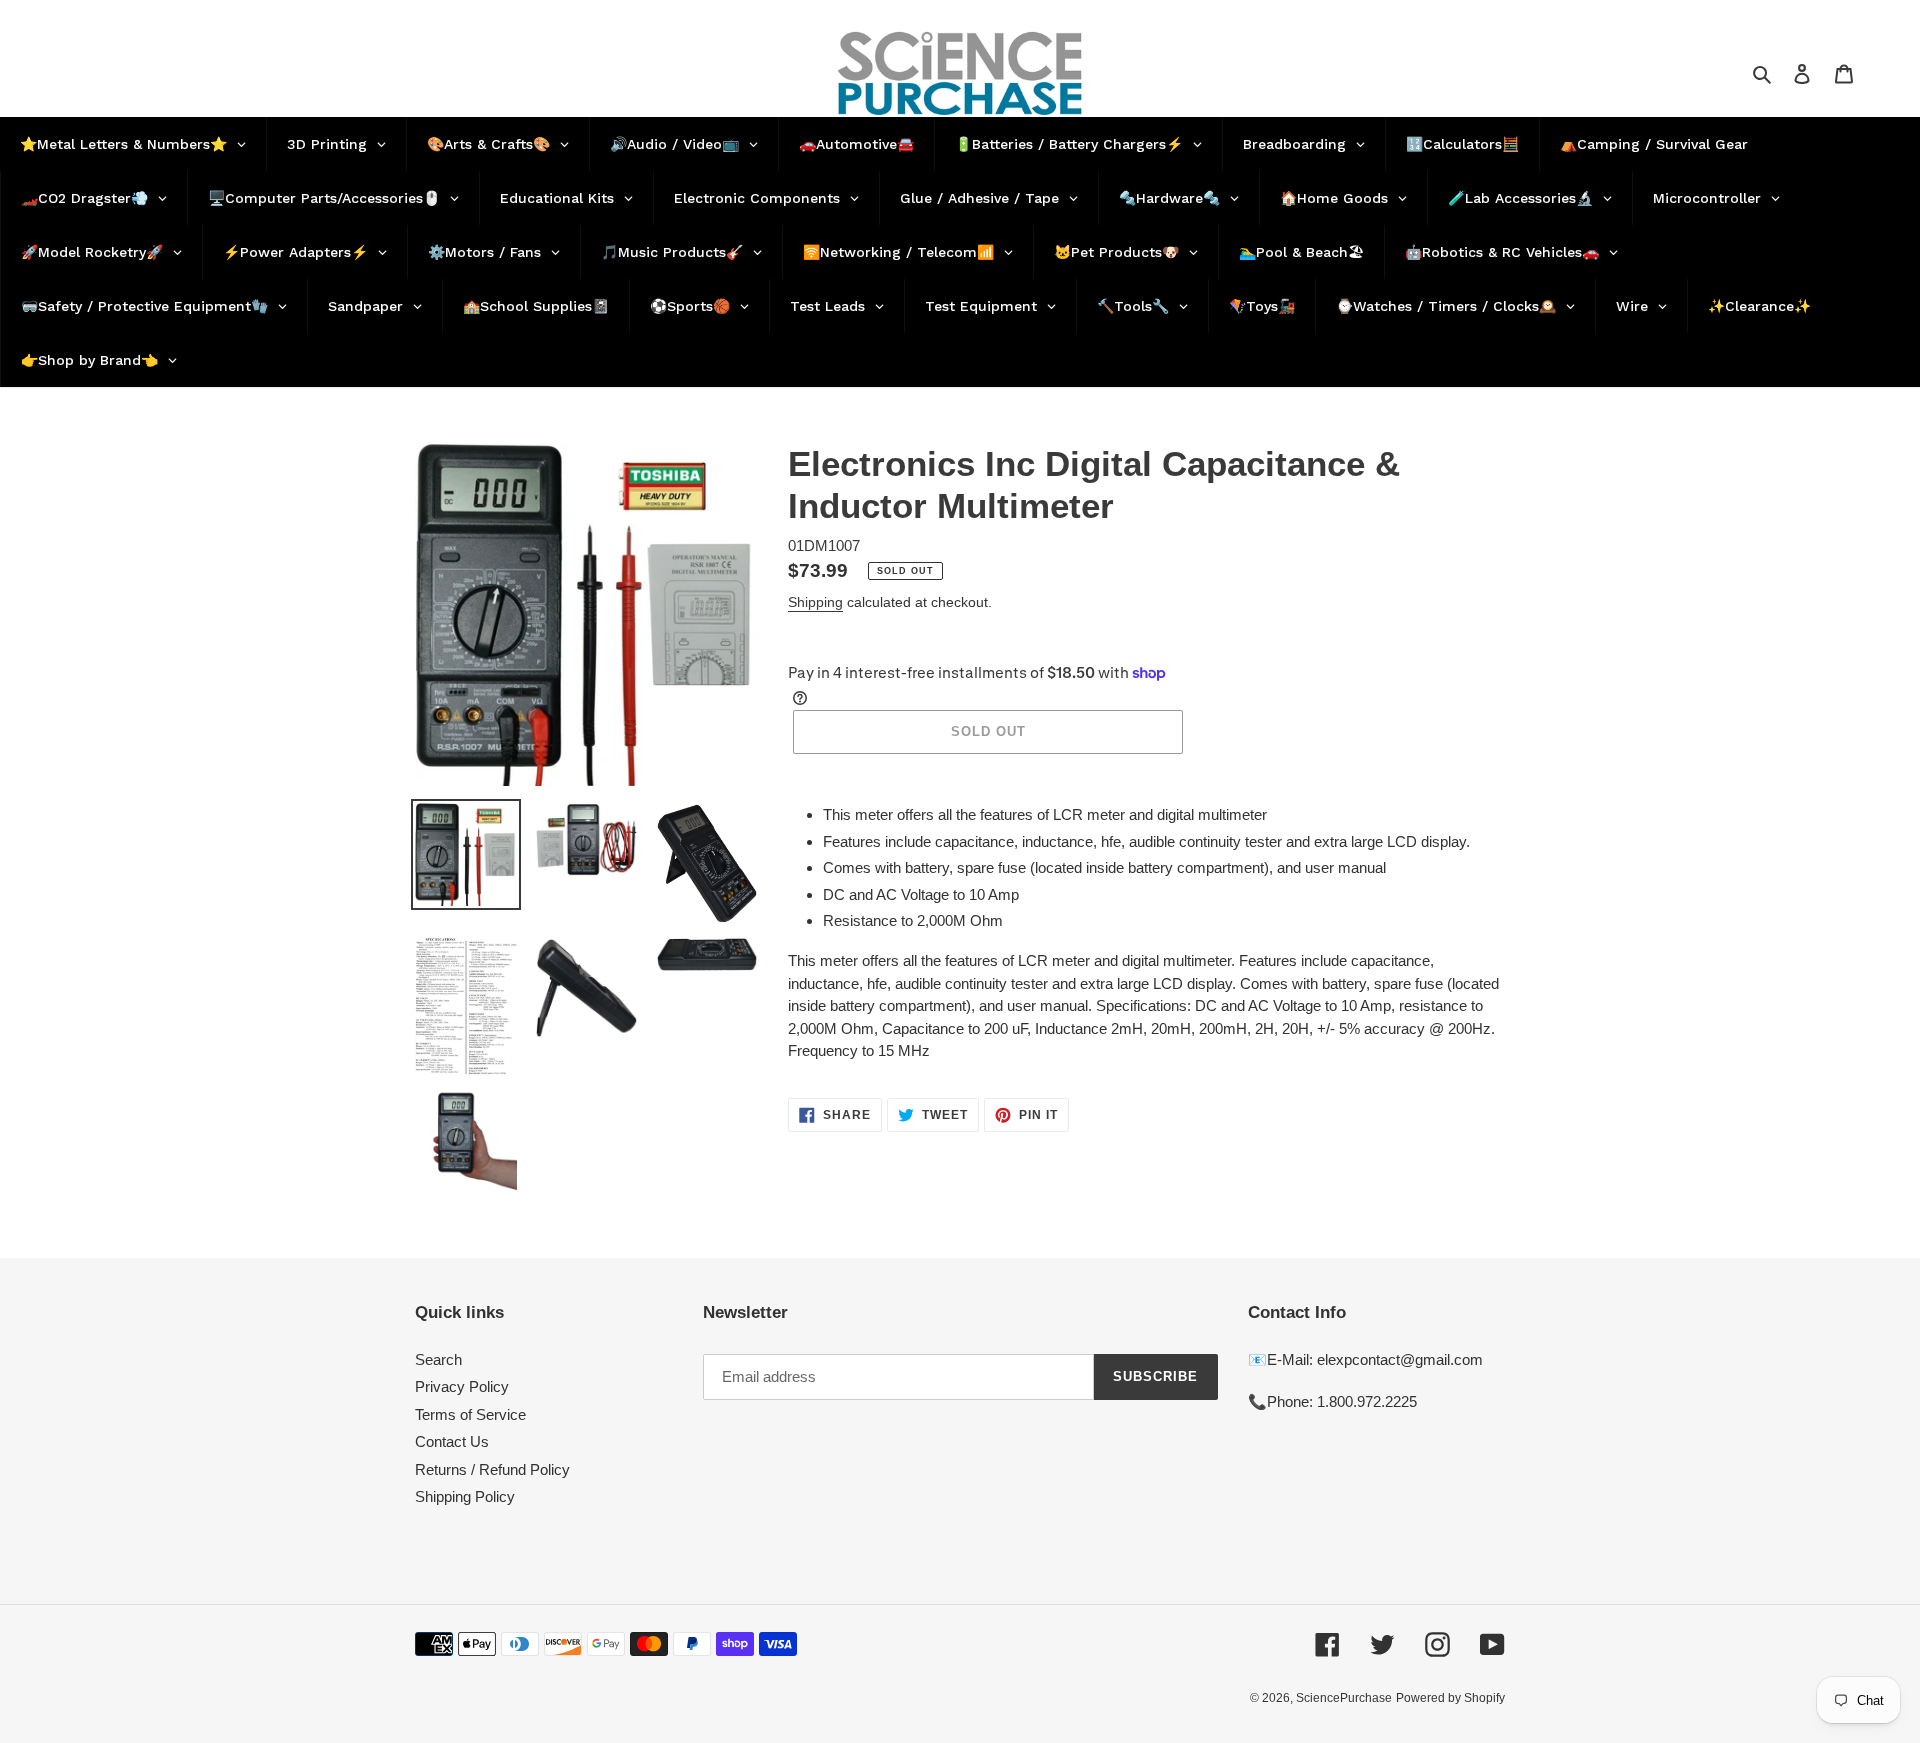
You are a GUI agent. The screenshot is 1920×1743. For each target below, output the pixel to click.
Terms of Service (470, 1414)
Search (438, 1359)
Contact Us (452, 1441)
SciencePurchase (1344, 1698)
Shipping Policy (465, 1496)
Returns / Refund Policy (492, 1469)
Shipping (815, 602)
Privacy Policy (462, 1386)
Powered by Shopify (1450, 1698)
